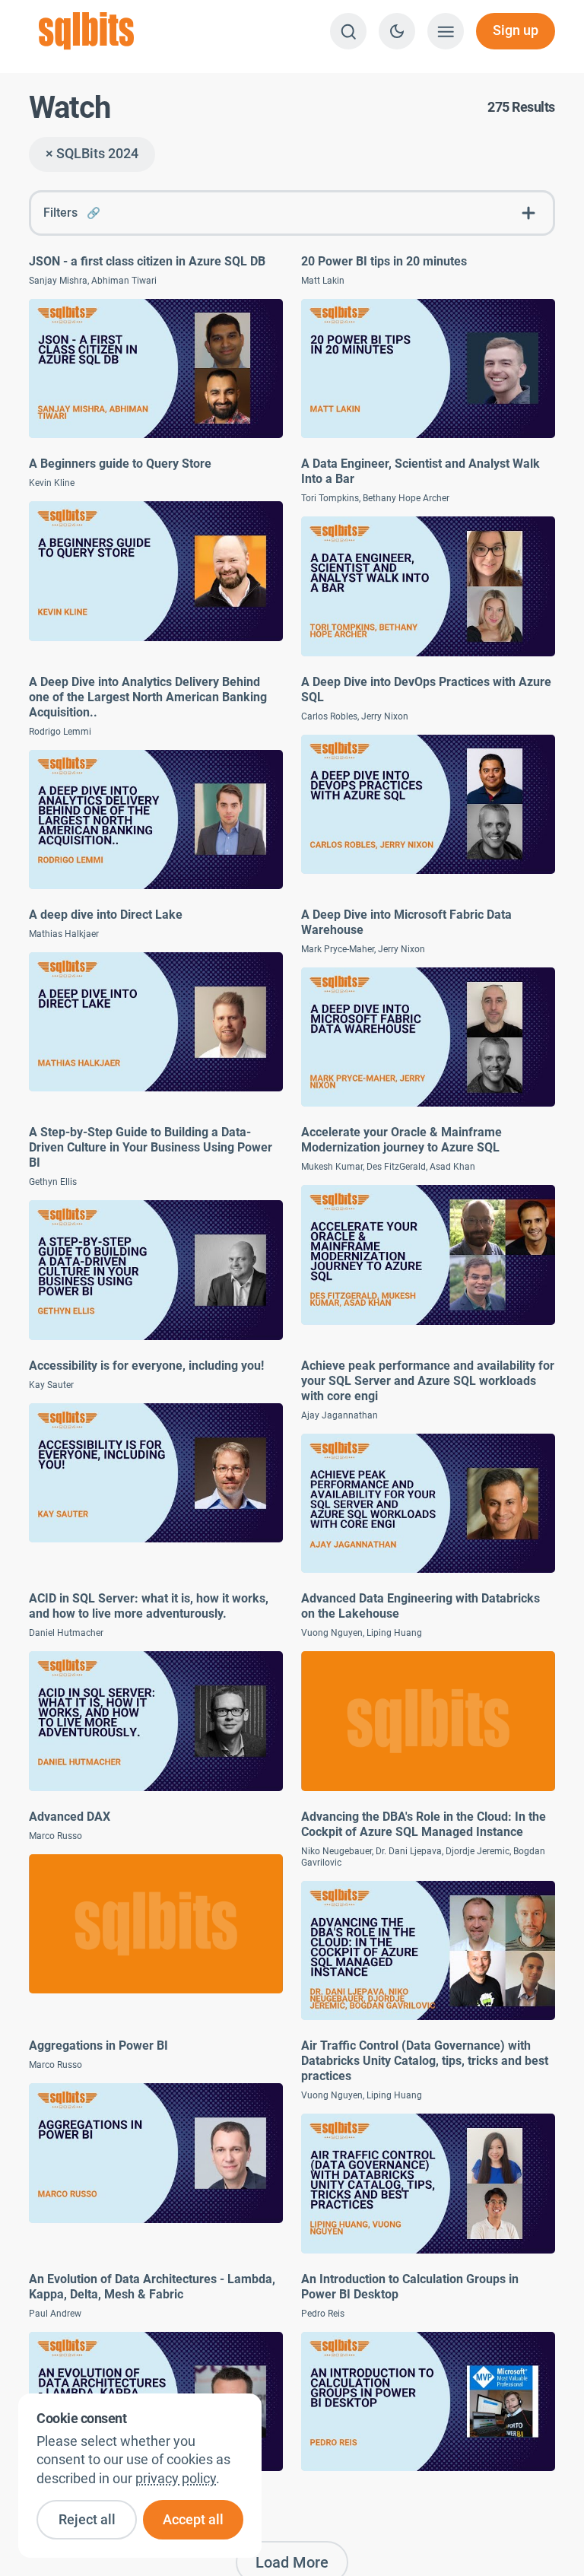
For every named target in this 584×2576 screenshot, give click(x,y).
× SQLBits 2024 (92, 154)
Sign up (516, 30)
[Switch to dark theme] (397, 31)
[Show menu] (446, 31)
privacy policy (176, 2479)
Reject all (87, 2520)
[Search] (348, 31)
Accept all (193, 2520)
